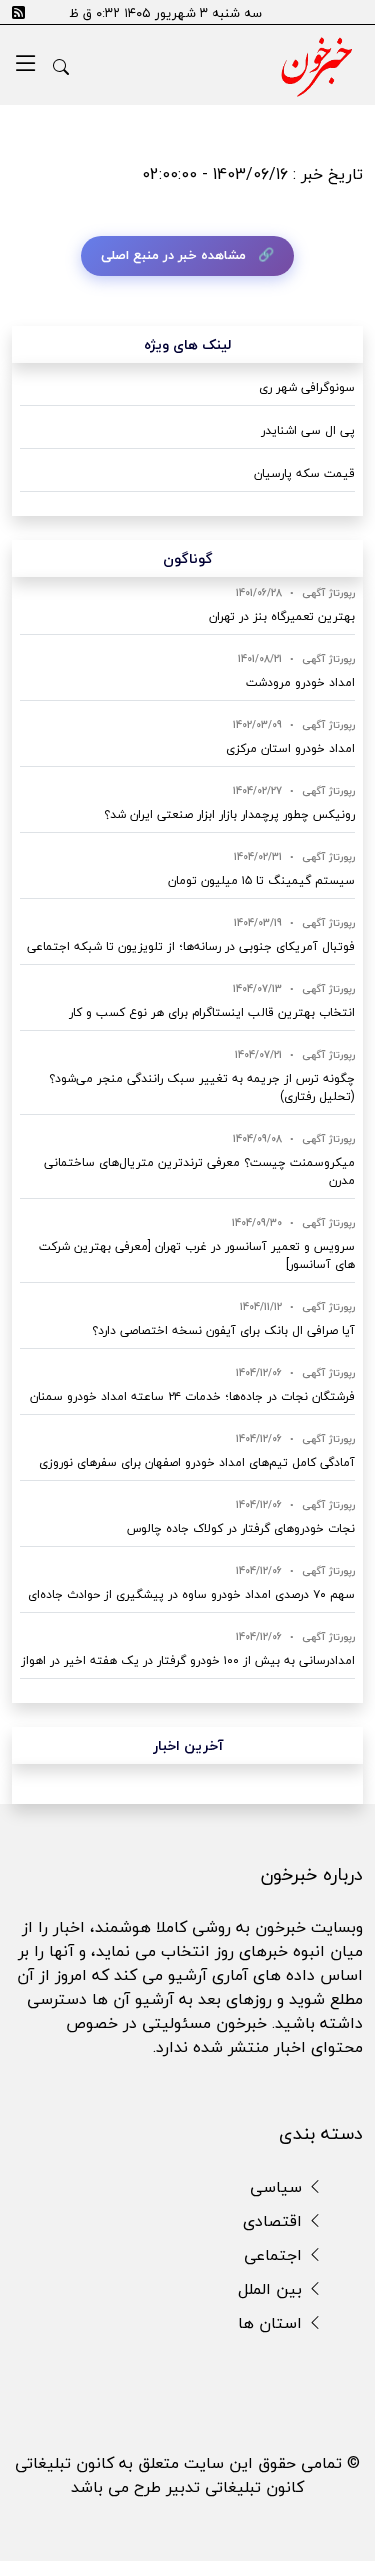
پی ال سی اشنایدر (308, 430)
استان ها (272, 2323)
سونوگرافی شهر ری (307, 387)
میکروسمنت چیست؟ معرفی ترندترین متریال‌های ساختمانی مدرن (199, 1171)
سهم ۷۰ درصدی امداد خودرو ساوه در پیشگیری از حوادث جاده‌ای (191, 1594)
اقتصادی (275, 2221)
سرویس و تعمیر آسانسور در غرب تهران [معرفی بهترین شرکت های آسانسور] (197, 1255)
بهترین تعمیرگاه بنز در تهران (282, 616)
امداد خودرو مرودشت (300, 682)
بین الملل (272, 2289)
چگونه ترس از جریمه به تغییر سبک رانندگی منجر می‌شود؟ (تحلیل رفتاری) (202, 1087)
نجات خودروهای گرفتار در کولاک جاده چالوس (241, 1528)
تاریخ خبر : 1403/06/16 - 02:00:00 (252, 174)
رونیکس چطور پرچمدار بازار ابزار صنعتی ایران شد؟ (229, 814)
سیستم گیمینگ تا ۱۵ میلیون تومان (261, 880)
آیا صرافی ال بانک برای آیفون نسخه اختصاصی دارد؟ (223, 1330)
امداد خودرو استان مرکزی (290, 748)
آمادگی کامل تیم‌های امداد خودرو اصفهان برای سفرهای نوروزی (197, 1462)
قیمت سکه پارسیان (304, 473)
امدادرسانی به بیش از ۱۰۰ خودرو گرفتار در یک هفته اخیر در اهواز (188, 1660)
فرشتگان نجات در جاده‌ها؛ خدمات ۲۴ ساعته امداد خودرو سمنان (192, 1396)
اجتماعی (275, 2255)
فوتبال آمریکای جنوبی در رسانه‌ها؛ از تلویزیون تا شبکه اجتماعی (191, 946)
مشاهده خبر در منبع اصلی (173, 255)
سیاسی (278, 2187)
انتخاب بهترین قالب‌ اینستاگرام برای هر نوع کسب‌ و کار (212, 1012)
